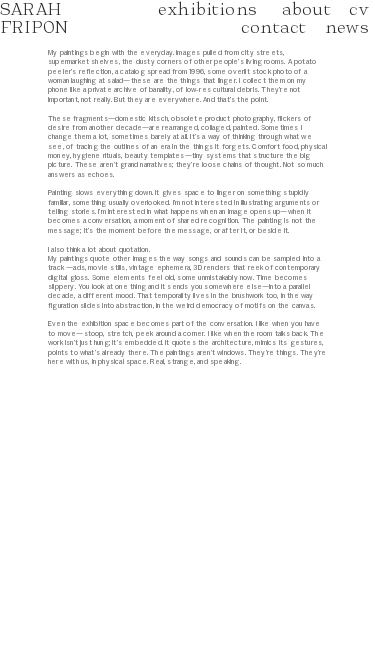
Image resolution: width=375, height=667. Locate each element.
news (350, 26)
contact (273, 26)
